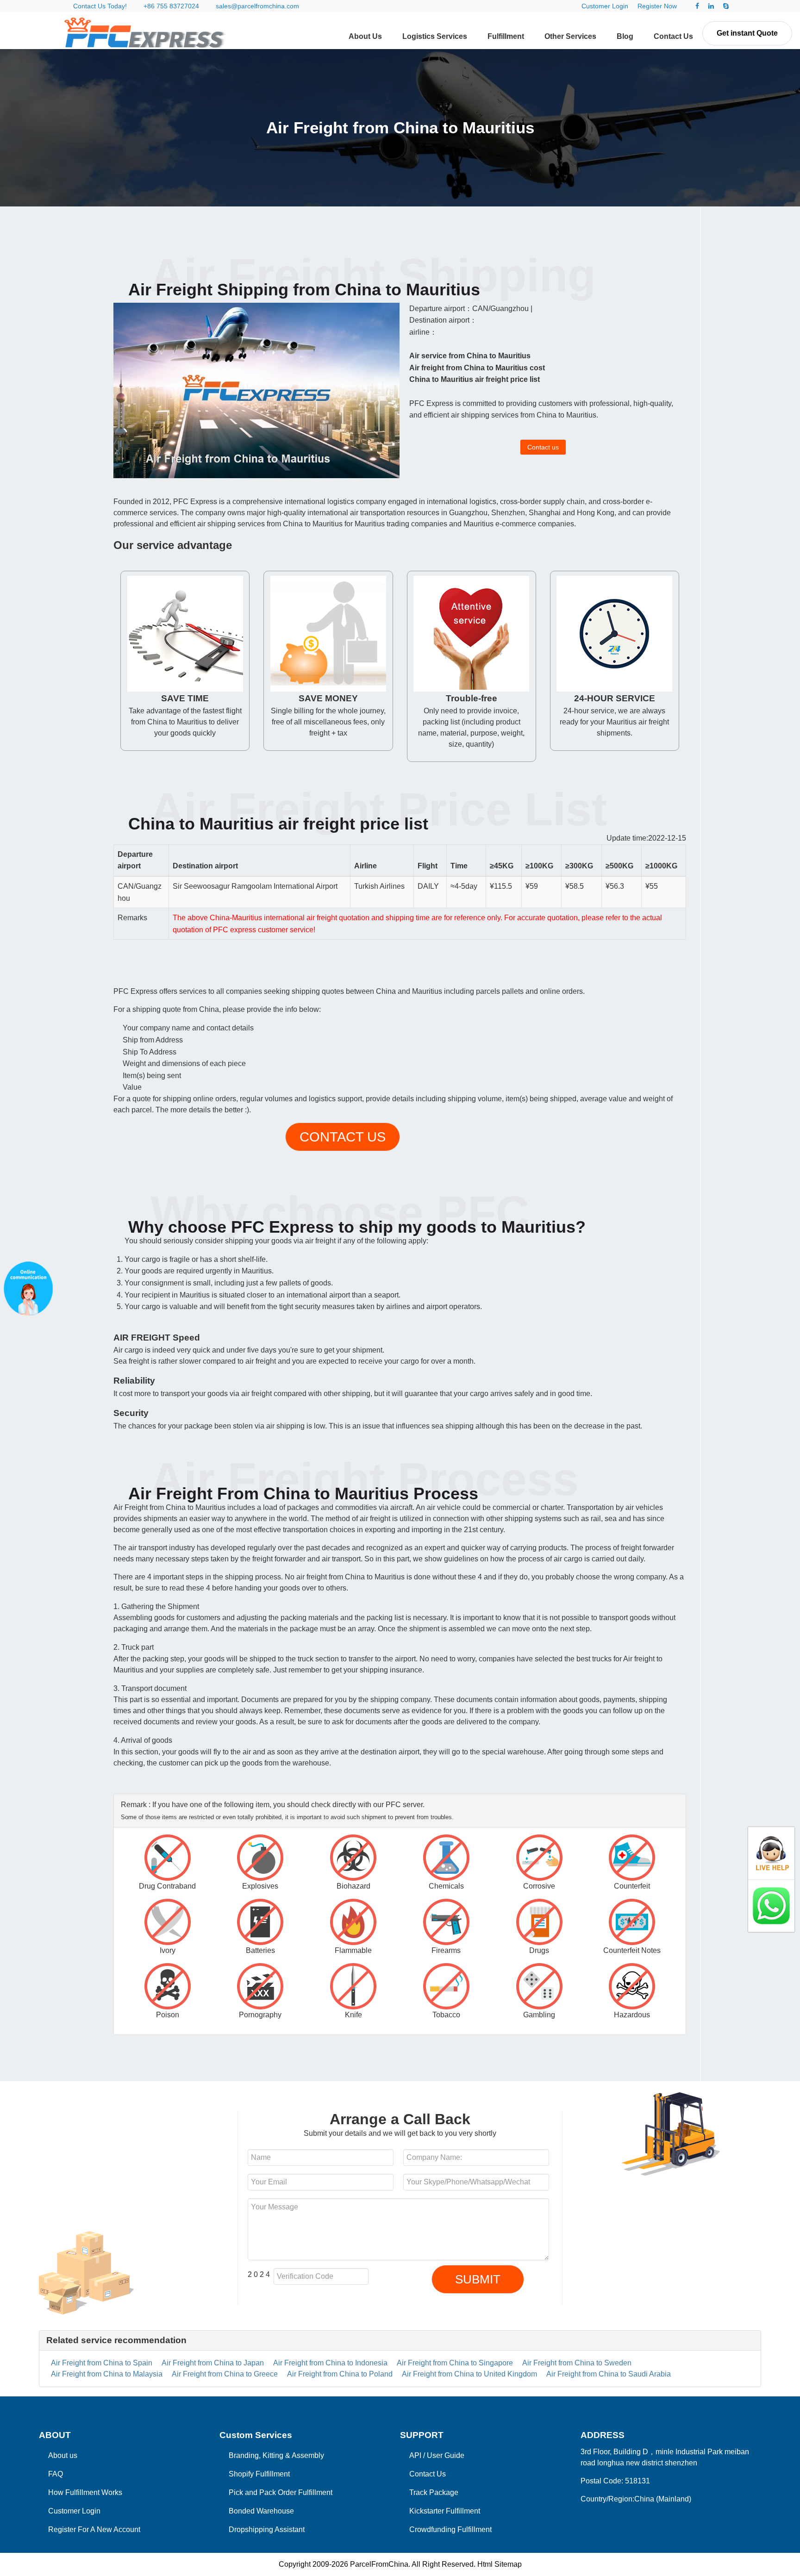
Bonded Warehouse (261, 2511)
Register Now (657, 6)
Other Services (570, 36)
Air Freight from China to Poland (340, 2374)
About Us (365, 36)
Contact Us (673, 36)
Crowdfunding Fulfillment (450, 2529)
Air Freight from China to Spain (102, 2363)
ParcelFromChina (379, 2564)
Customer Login (605, 6)
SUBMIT (478, 2279)
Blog (625, 36)
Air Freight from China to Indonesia (330, 2363)
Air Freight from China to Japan (213, 2363)
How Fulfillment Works (85, 2492)
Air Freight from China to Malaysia (107, 2374)
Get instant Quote (747, 33)
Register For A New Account (94, 2529)
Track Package (434, 2492)
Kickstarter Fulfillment (445, 2511)
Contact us (543, 447)
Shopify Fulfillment (259, 2474)
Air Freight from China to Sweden (577, 2363)
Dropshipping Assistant (267, 2529)
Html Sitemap (500, 2564)
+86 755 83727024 (171, 6)
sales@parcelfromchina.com (257, 6)
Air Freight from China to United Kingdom (469, 2374)
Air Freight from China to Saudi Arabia (609, 2374)
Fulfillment (506, 36)
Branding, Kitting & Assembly (276, 2455)
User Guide (446, 2455)
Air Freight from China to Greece (225, 2374)
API (415, 2455)
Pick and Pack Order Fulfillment (281, 2492)
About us (63, 2455)
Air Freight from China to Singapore (455, 2363)
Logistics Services (435, 36)
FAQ (56, 2474)
